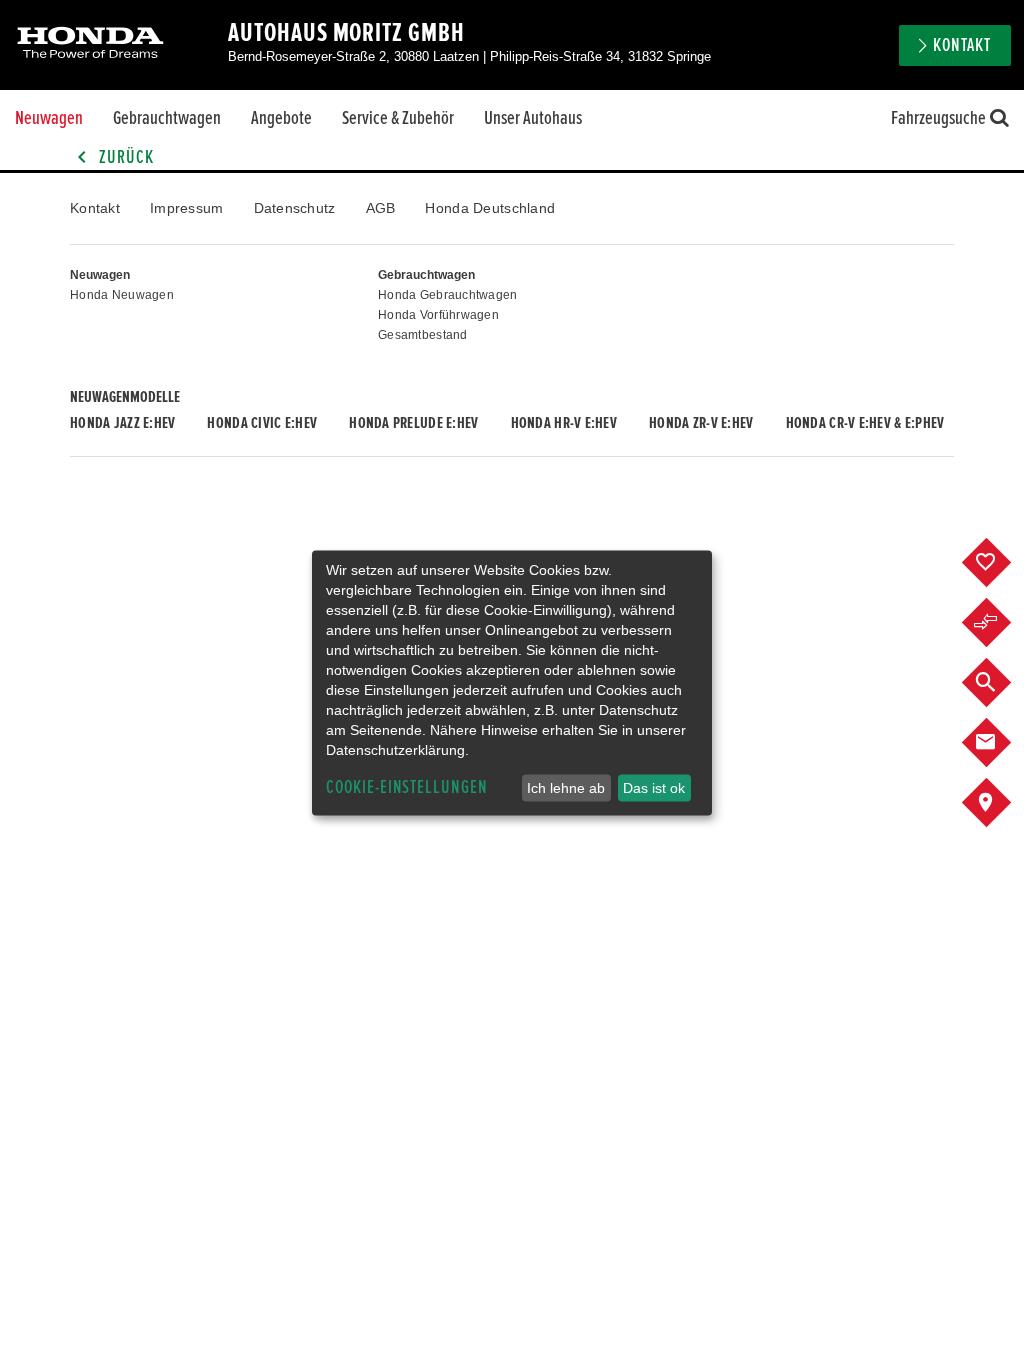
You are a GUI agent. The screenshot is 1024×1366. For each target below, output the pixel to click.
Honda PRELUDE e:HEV (413, 423)
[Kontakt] (1001, 743)
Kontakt (95, 208)
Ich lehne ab (566, 788)
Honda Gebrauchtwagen (448, 295)
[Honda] (90, 44)
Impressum (187, 208)
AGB (381, 208)
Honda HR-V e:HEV (564, 423)
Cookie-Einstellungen (407, 787)
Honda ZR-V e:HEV (701, 423)
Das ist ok (654, 788)
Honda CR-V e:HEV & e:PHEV (865, 423)
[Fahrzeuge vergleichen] (1001, 623)
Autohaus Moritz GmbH (346, 33)
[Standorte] (1001, 803)
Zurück (124, 157)
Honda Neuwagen (122, 295)
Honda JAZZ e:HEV (122, 423)
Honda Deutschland (490, 208)
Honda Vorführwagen (438, 315)
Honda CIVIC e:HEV (262, 423)
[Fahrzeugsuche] (1001, 683)
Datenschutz (295, 208)
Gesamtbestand (423, 335)
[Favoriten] (1001, 563)
